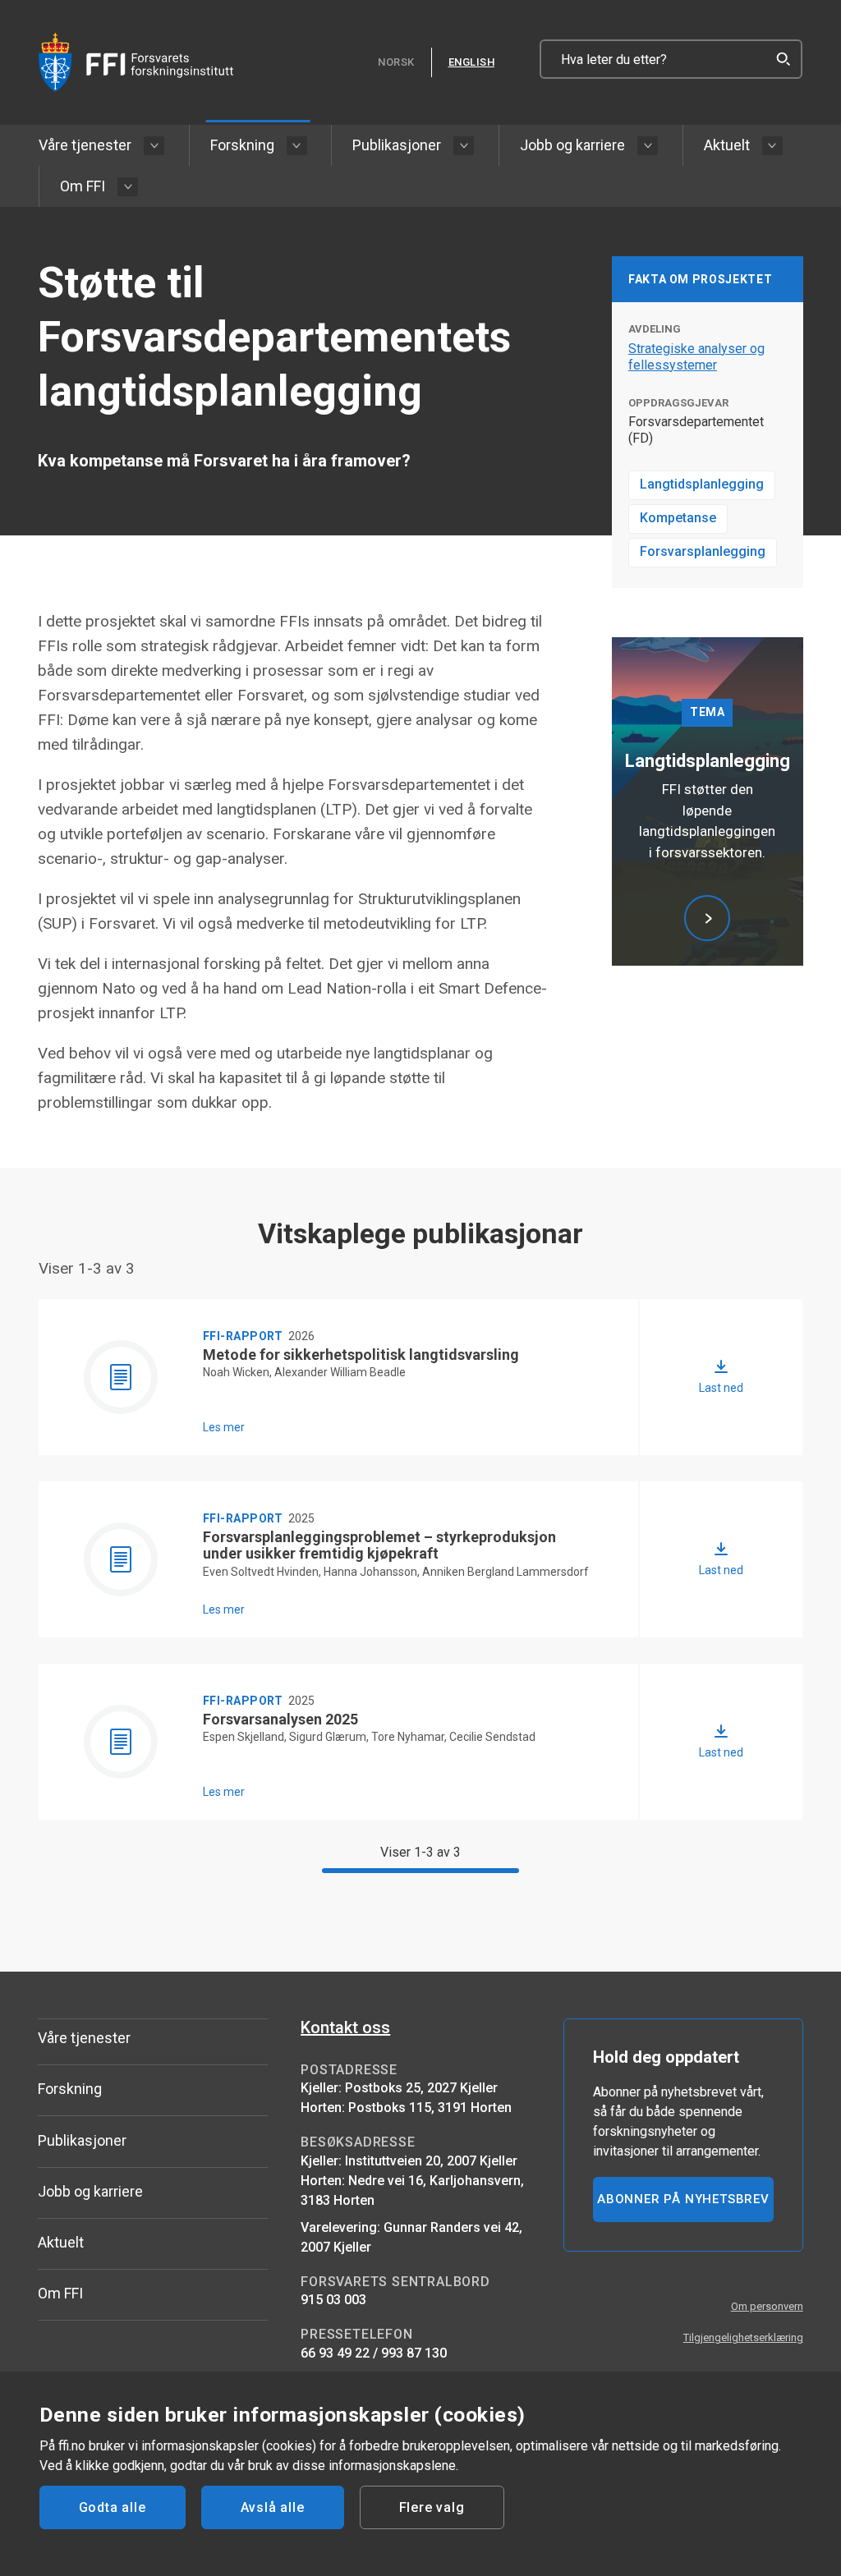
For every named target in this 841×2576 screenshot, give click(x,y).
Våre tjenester (85, 145)
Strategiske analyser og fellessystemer (696, 357)
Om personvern (767, 2306)
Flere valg (432, 2507)
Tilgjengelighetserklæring (743, 2337)
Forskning (242, 145)
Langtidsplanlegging (702, 484)
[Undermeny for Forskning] (297, 146)
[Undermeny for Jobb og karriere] (648, 146)
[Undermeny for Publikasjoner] (464, 146)
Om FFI (83, 186)
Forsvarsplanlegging (703, 551)
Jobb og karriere (572, 145)
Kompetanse (678, 518)
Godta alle (113, 2507)
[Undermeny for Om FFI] (128, 187)
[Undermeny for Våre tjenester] (154, 146)
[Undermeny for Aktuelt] (772, 146)
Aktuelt (727, 145)
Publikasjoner (397, 145)
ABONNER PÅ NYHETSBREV (683, 2199)
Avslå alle (273, 2507)
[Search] (783, 59)
